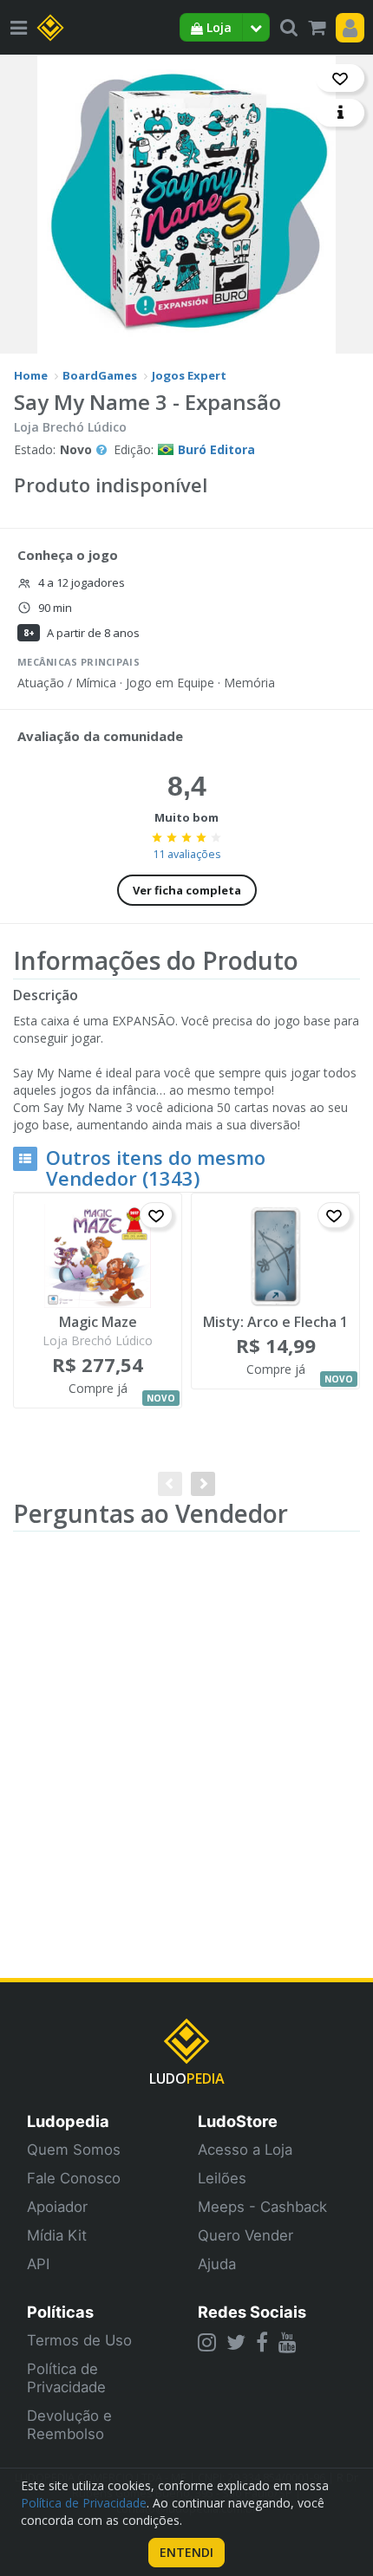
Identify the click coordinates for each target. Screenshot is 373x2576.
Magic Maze (98, 1323)
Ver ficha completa (187, 890)
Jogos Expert (189, 375)
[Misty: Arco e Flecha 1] (275, 1256)
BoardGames (100, 375)
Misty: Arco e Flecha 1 (275, 1323)
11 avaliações (186, 854)
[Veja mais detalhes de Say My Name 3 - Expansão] (340, 113)
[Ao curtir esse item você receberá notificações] (340, 78)
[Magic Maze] (98, 1256)
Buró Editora (216, 449)
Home (31, 375)
